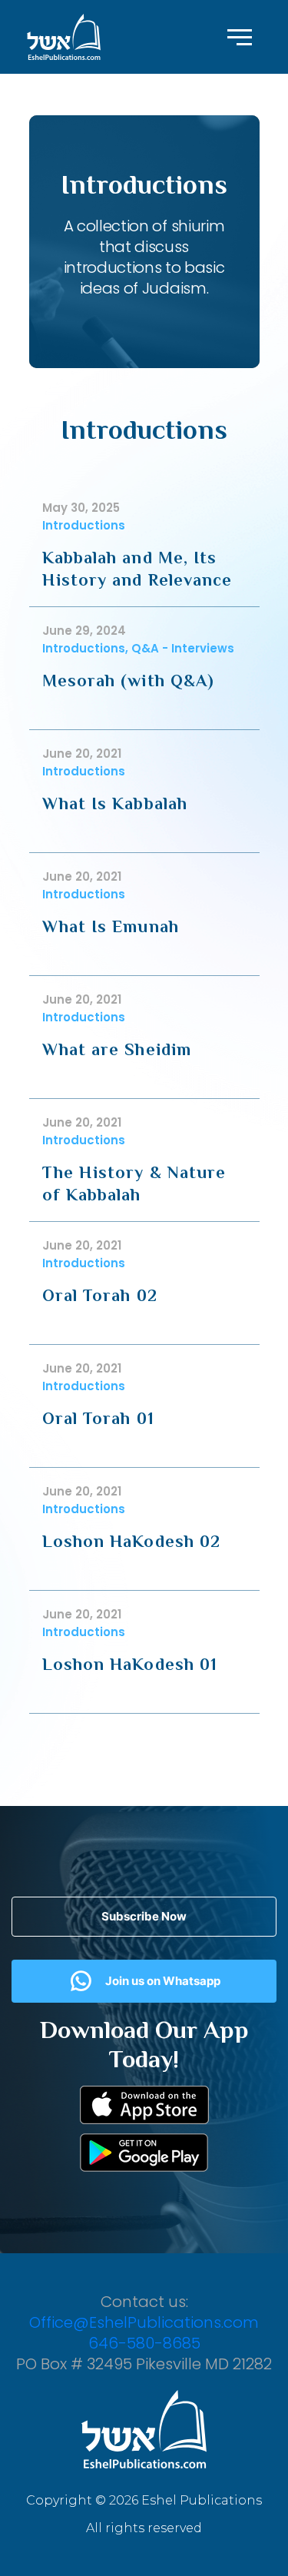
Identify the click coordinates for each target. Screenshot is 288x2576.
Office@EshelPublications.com (144, 2322)
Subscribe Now (144, 1916)
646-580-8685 (144, 2343)
